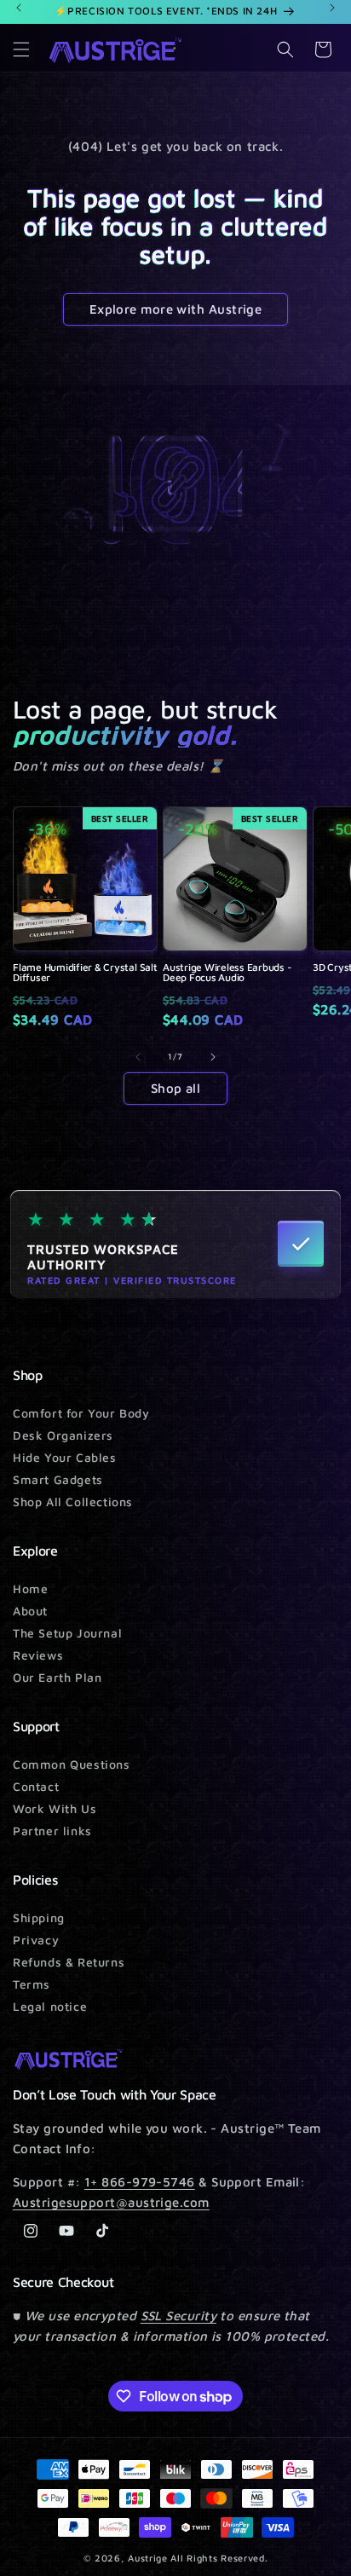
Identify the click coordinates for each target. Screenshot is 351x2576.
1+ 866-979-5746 (140, 2182)
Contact (36, 1786)
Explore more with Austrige (176, 309)
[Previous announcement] (19, 8)
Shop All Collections (73, 1502)
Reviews (38, 1655)
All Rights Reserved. (219, 2558)
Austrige (148, 2558)
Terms (32, 1984)
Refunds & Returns (69, 1962)
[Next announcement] (332, 8)
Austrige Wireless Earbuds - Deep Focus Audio (227, 973)
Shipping (39, 1918)
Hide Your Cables (65, 1457)
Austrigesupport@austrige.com (111, 2202)
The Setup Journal (67, 1633)
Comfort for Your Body (81, 1413)
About (30, 1611)
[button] (21, 49)
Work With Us (55, 1808)
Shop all (176, 1088)
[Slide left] (138, 1057)
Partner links (52, 1831)
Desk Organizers (63, 1435)
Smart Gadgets (58, 1479)
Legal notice (50, 2006)
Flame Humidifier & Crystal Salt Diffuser (85, 973)
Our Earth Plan (57, 1677)
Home (30, 1588)
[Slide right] (213, 1057)
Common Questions (72, 1764)
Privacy (36, 1940)
